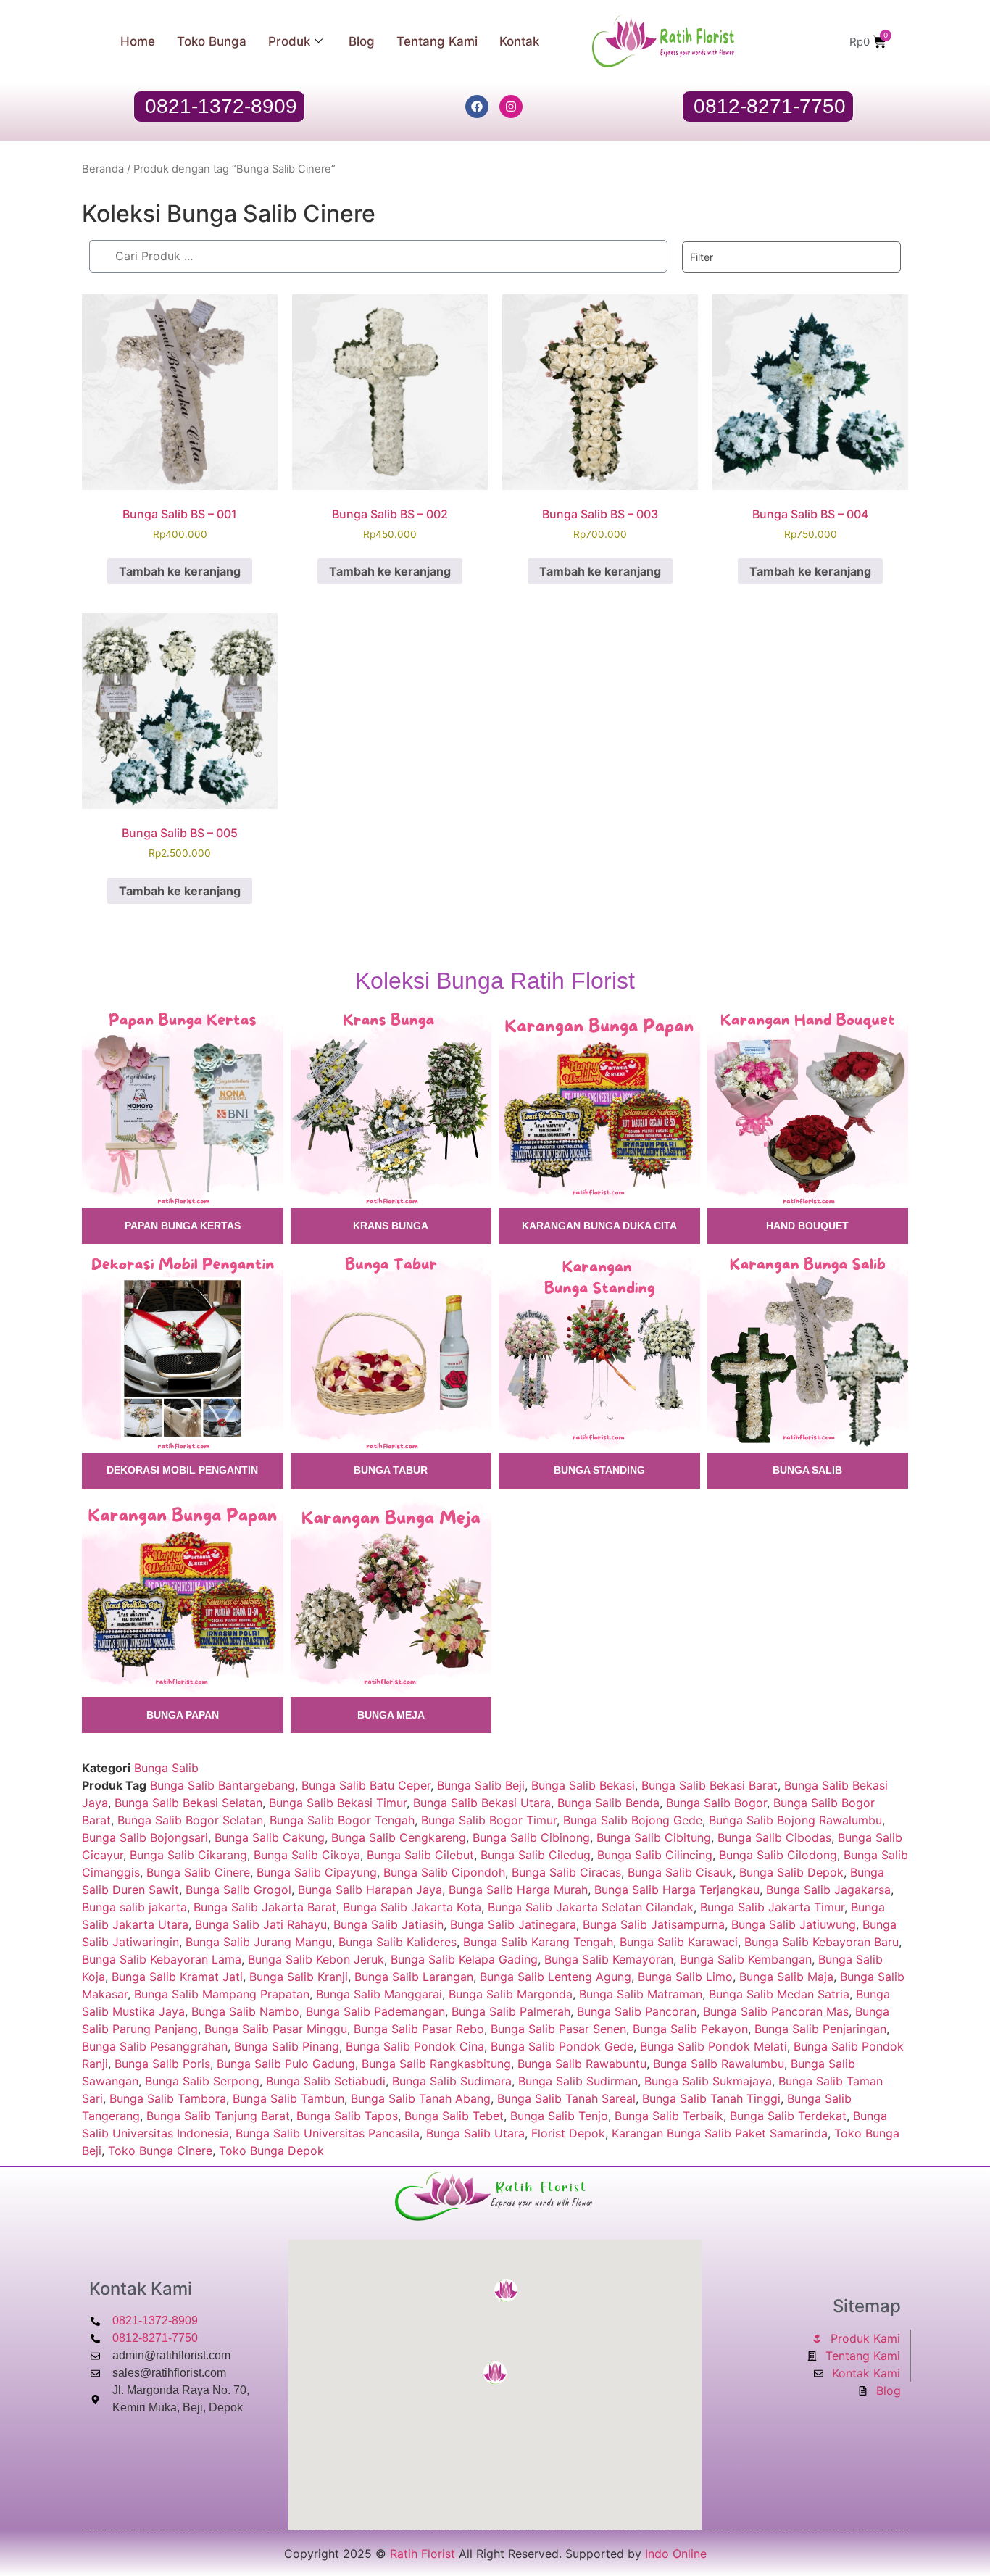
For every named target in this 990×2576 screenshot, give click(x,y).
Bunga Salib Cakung (270, 1837)
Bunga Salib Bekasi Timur (338, 1803)
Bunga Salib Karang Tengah (538, 1942)
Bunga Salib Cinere (198, 1872)
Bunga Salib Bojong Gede (633, 1820)
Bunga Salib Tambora (168, 2098)
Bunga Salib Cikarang (188, 1855)
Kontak (519, 41)
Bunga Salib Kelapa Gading (464, 1959)
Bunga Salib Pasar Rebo (419, 2029)
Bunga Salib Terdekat (788, 2116)
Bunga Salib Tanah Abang (421, 2098)
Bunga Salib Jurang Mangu (259, 1942)
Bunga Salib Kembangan (746, 1959)
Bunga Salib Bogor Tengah (342, 1820)
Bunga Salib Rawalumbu (719, 2064)
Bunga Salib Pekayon (690, 2029)
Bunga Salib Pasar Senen (558, 2029)
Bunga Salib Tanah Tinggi (711, 2098)
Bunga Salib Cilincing (655, 1855)
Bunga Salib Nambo (245, 2011)
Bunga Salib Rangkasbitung (436, 2064)
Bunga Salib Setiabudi (326, 2081)
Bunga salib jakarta (134, 1907)
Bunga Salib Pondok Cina (415, 2046)
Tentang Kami (437, 41)
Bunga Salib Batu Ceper (366, 1785)
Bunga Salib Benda (608, 1803)
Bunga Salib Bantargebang (222, 1785)
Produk (289, 41)
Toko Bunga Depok (271, 2151)
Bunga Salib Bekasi (583, 1785)
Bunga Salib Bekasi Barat (710, 1785)
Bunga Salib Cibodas (774, 1837)
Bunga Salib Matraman (641, 1994)
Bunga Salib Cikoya (307, 1855)
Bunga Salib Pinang (287, 2046)
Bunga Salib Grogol (238, 1890)
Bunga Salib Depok (791, 1872)
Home (138, 41)
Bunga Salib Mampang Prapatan (222, 1994)
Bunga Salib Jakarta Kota (412, 1907)
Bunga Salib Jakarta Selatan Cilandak (591, 1907)
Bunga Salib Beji (481, 1785)
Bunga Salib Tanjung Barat (218, 2116)
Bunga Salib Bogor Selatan (190, 1820)
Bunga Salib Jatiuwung (794, 1924)
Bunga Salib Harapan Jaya (370, 1890)
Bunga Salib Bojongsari (145, 1837)
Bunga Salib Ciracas (566, 1872)
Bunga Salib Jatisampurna (654, 1924)
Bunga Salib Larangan (414, 1977)
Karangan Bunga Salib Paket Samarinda (720, 2133)
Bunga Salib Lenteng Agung (556, 1977)
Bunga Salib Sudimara (452, 2081)
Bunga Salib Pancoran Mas (776, 2011)
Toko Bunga (212, 41)
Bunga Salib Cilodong (778, 1855)
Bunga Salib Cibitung (654, 1837)
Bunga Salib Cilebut (420, 1855)
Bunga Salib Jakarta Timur (772, 1907)
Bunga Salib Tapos (347, 2116)
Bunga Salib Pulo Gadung (286, 2064)
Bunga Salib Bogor (716, 1803)
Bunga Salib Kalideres (398, 1942)
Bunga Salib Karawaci (679, 1942)
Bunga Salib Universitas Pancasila (328, 2133)
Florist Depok (568, 2133)
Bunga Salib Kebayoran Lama (162, 1959)
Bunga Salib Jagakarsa (828, 1890)
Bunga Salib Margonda (511, 1994)
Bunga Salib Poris (162, 2064)
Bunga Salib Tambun (288, 2098)
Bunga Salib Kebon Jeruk (316, 1959)
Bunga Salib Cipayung (317, 1872)
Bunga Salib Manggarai (379, 1994)
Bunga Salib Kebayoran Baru (821, 1942)
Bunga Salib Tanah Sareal (566, 2098)
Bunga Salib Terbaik (669, 2116)
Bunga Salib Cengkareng (399, 1837)
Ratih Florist (423, 2554)
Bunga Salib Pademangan (375, 2011)
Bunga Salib (166, 1768)
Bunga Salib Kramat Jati (177, 1977)
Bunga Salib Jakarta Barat (265, 1907)
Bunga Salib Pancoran (637, 2011)
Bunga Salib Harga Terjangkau (677, 1890)
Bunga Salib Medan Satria (779, 1994)
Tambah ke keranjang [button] (180, 571)
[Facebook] (477, 107)
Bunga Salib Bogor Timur (489, 1820)
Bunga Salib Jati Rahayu (261, 1924)
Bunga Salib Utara (475, 2133)
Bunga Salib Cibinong (531, 1837)
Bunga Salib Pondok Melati (714, 2046)
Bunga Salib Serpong (202, 2081)
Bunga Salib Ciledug (536, 1855)
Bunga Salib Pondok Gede (562, 2046)
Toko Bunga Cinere (160, 2151)
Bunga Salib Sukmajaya (708, 2081)
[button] (495, 2373)
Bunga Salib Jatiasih (388, 1924)
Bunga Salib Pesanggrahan (155, 2046)
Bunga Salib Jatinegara (513, 1924)
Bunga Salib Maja (786, 1977)
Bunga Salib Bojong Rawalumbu (795, 1820)
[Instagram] (511, 107)
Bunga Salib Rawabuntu (582, 2064)
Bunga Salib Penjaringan (820, 2029)
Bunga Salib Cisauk (680, 1872)
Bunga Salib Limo (685, 1977)
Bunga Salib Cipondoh (444, 1872)
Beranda (103, 169)
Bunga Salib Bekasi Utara (482, 1803)
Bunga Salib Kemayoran (609, 1959)
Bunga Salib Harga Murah (518, 1890)
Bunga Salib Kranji (299, 1977)
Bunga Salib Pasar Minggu (276, 2029)
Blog (362, 41)
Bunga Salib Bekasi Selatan (188, 1803)
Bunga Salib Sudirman (578, 2081)
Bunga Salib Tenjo (559, 2116)
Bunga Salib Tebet (454, 2116)
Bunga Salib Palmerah (511, 2011)
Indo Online (676, 2554)
